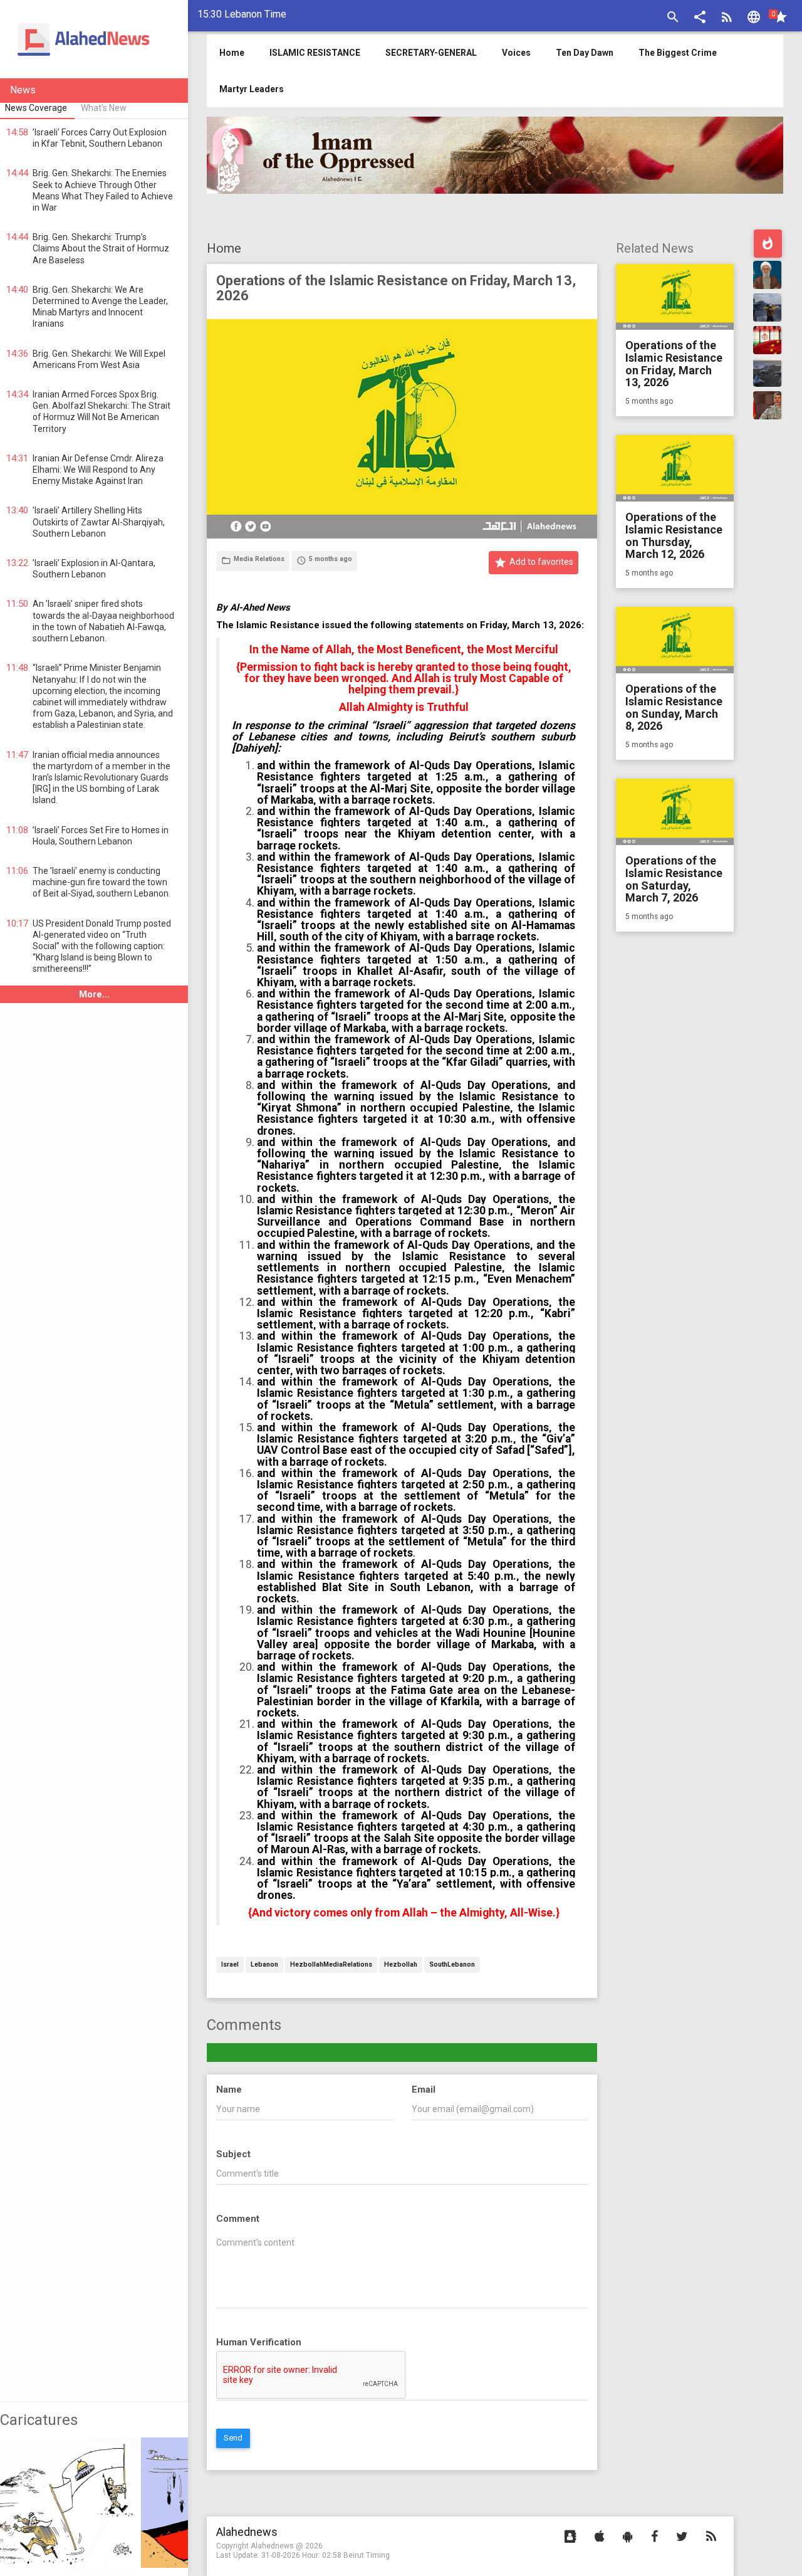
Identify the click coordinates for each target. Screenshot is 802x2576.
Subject (233, 2154)
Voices (516, 53)
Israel (230, 1965)
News (23, 90)
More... (94, 994)
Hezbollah (401, 1965)
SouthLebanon (452, 1965)
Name (229, 2090)
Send (233, 2438)
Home (224, 248)
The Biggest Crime (678, 53)
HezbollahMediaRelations (331, 1965)
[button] (700, 18)
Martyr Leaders (252, 89)
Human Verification (259, 2342)
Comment (238, 2219)
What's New (104, 108)
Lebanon (264, 1965)
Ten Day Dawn (585, 53)
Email (424, 2090)
